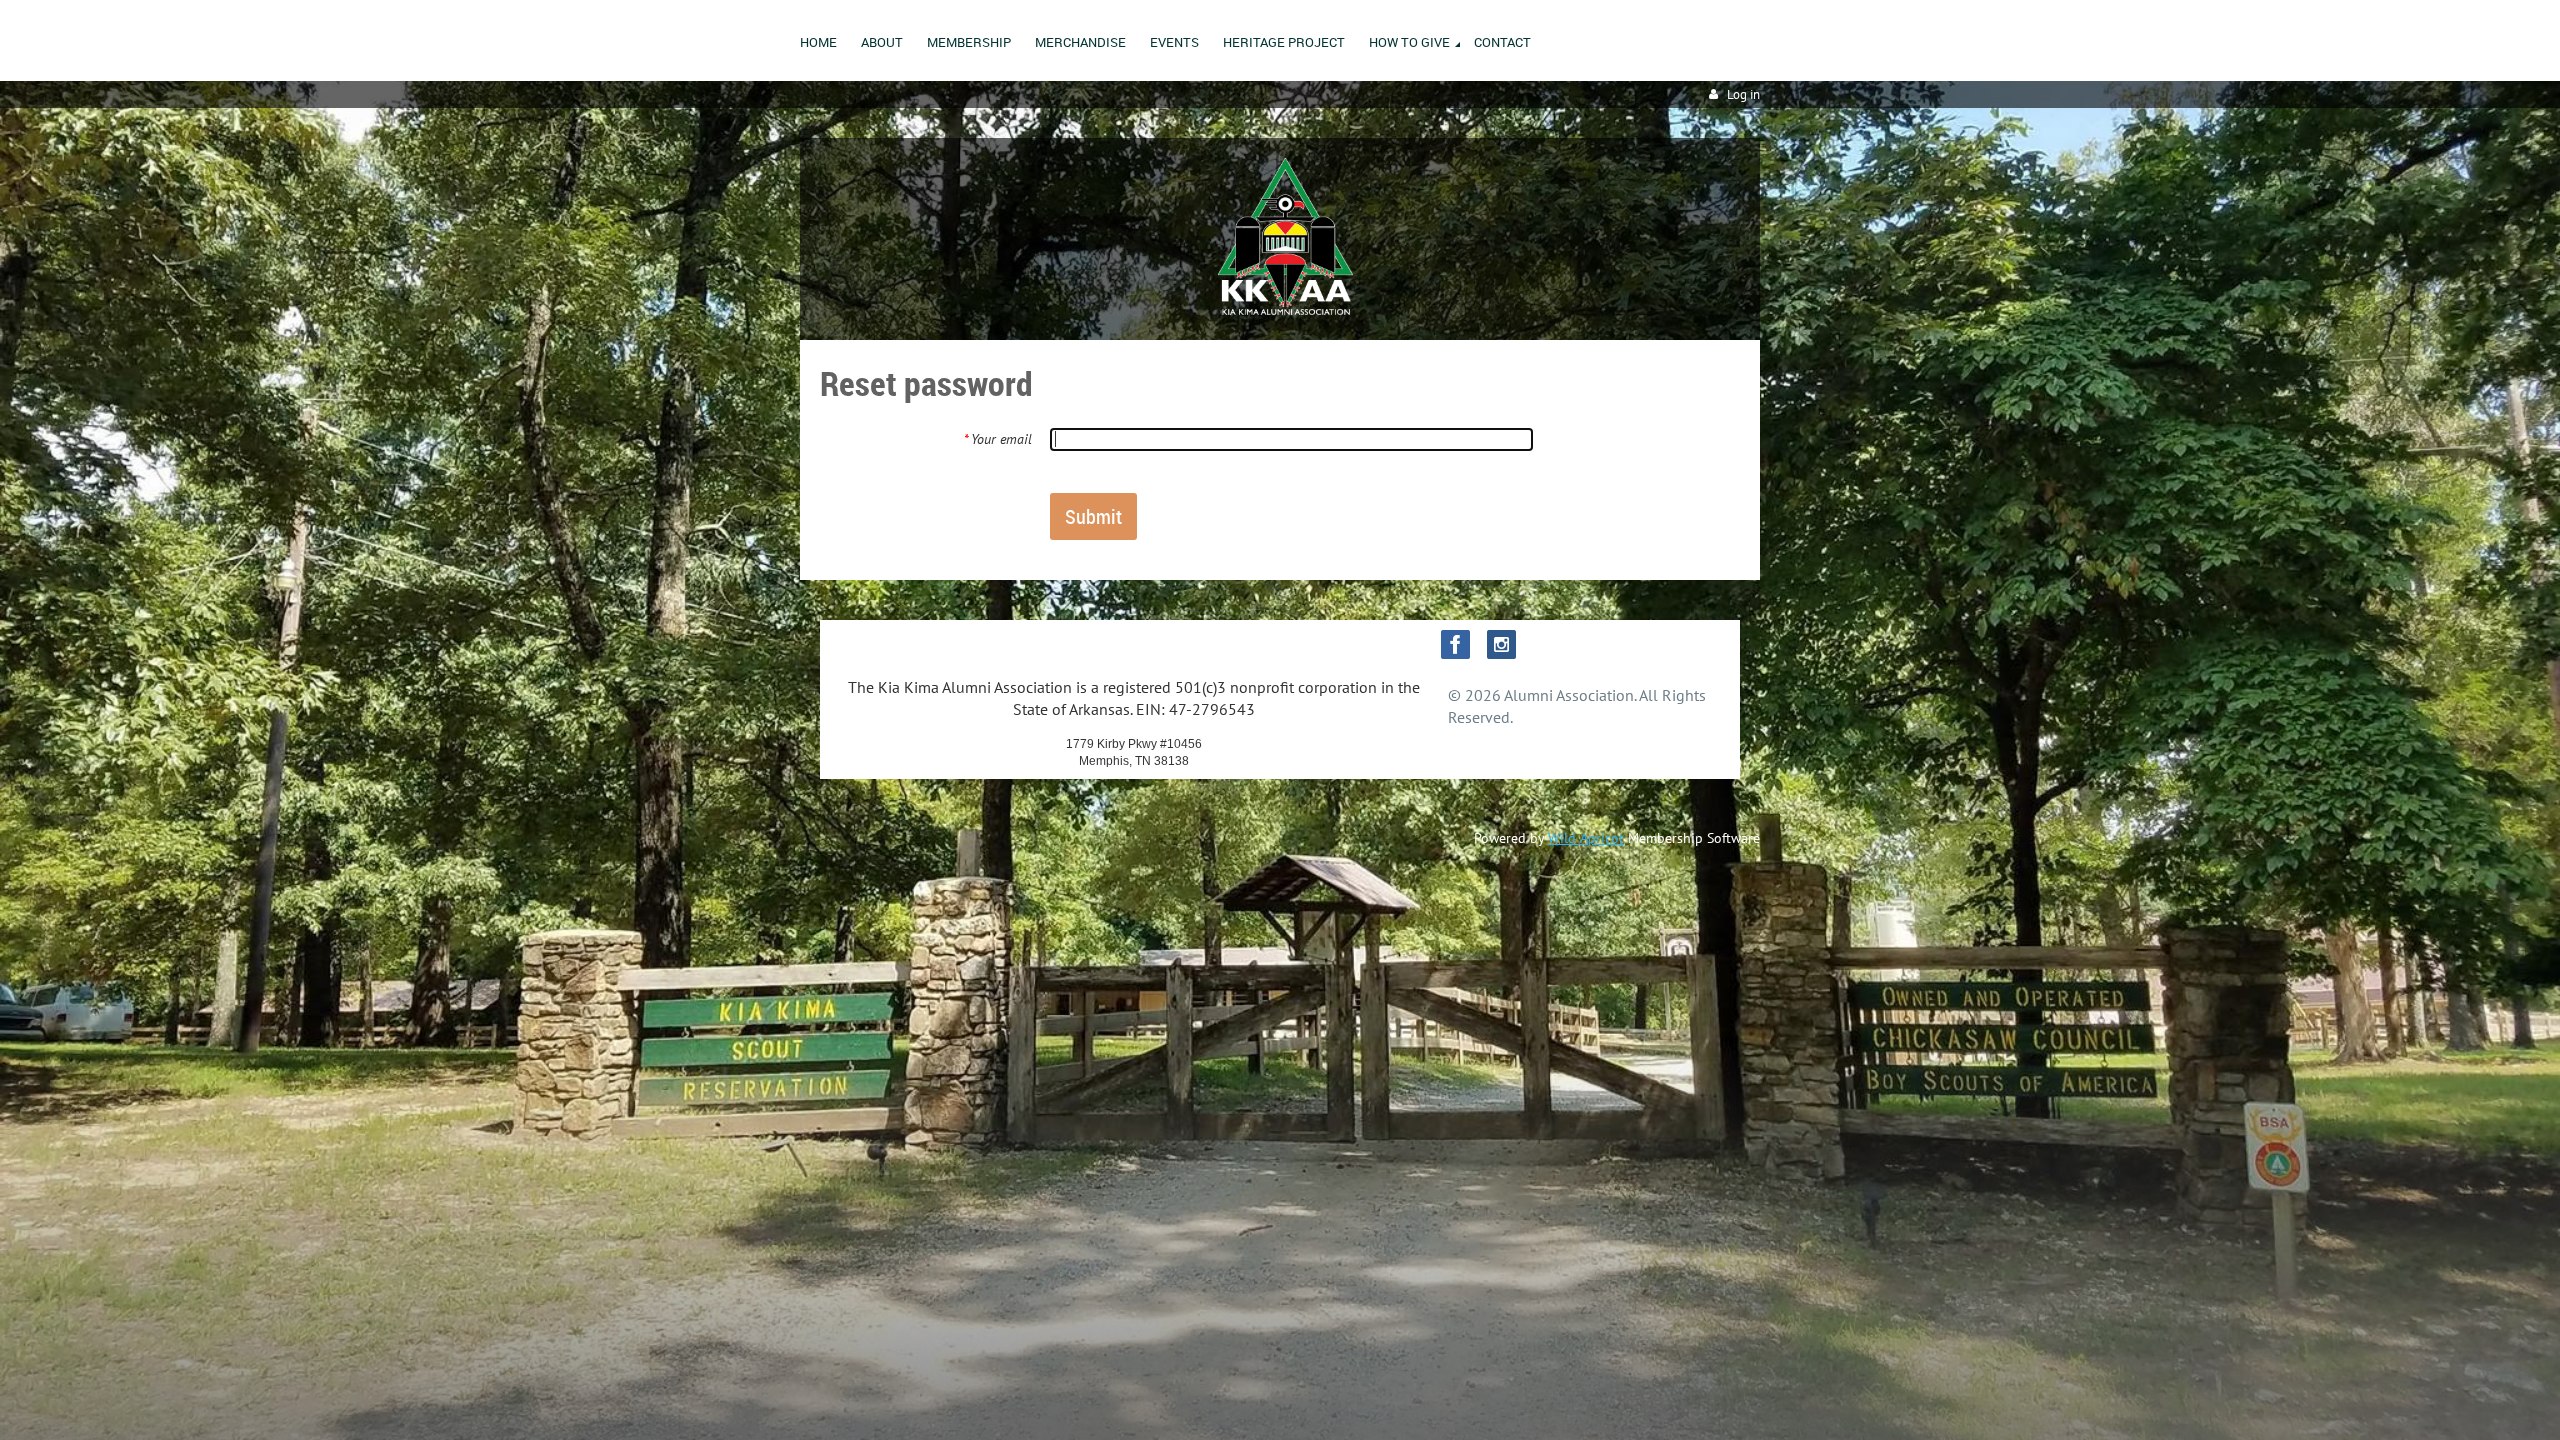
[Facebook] (1455, 644)
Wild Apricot (1586, 838)
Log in (1743, 94)
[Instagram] (1501, 644)
